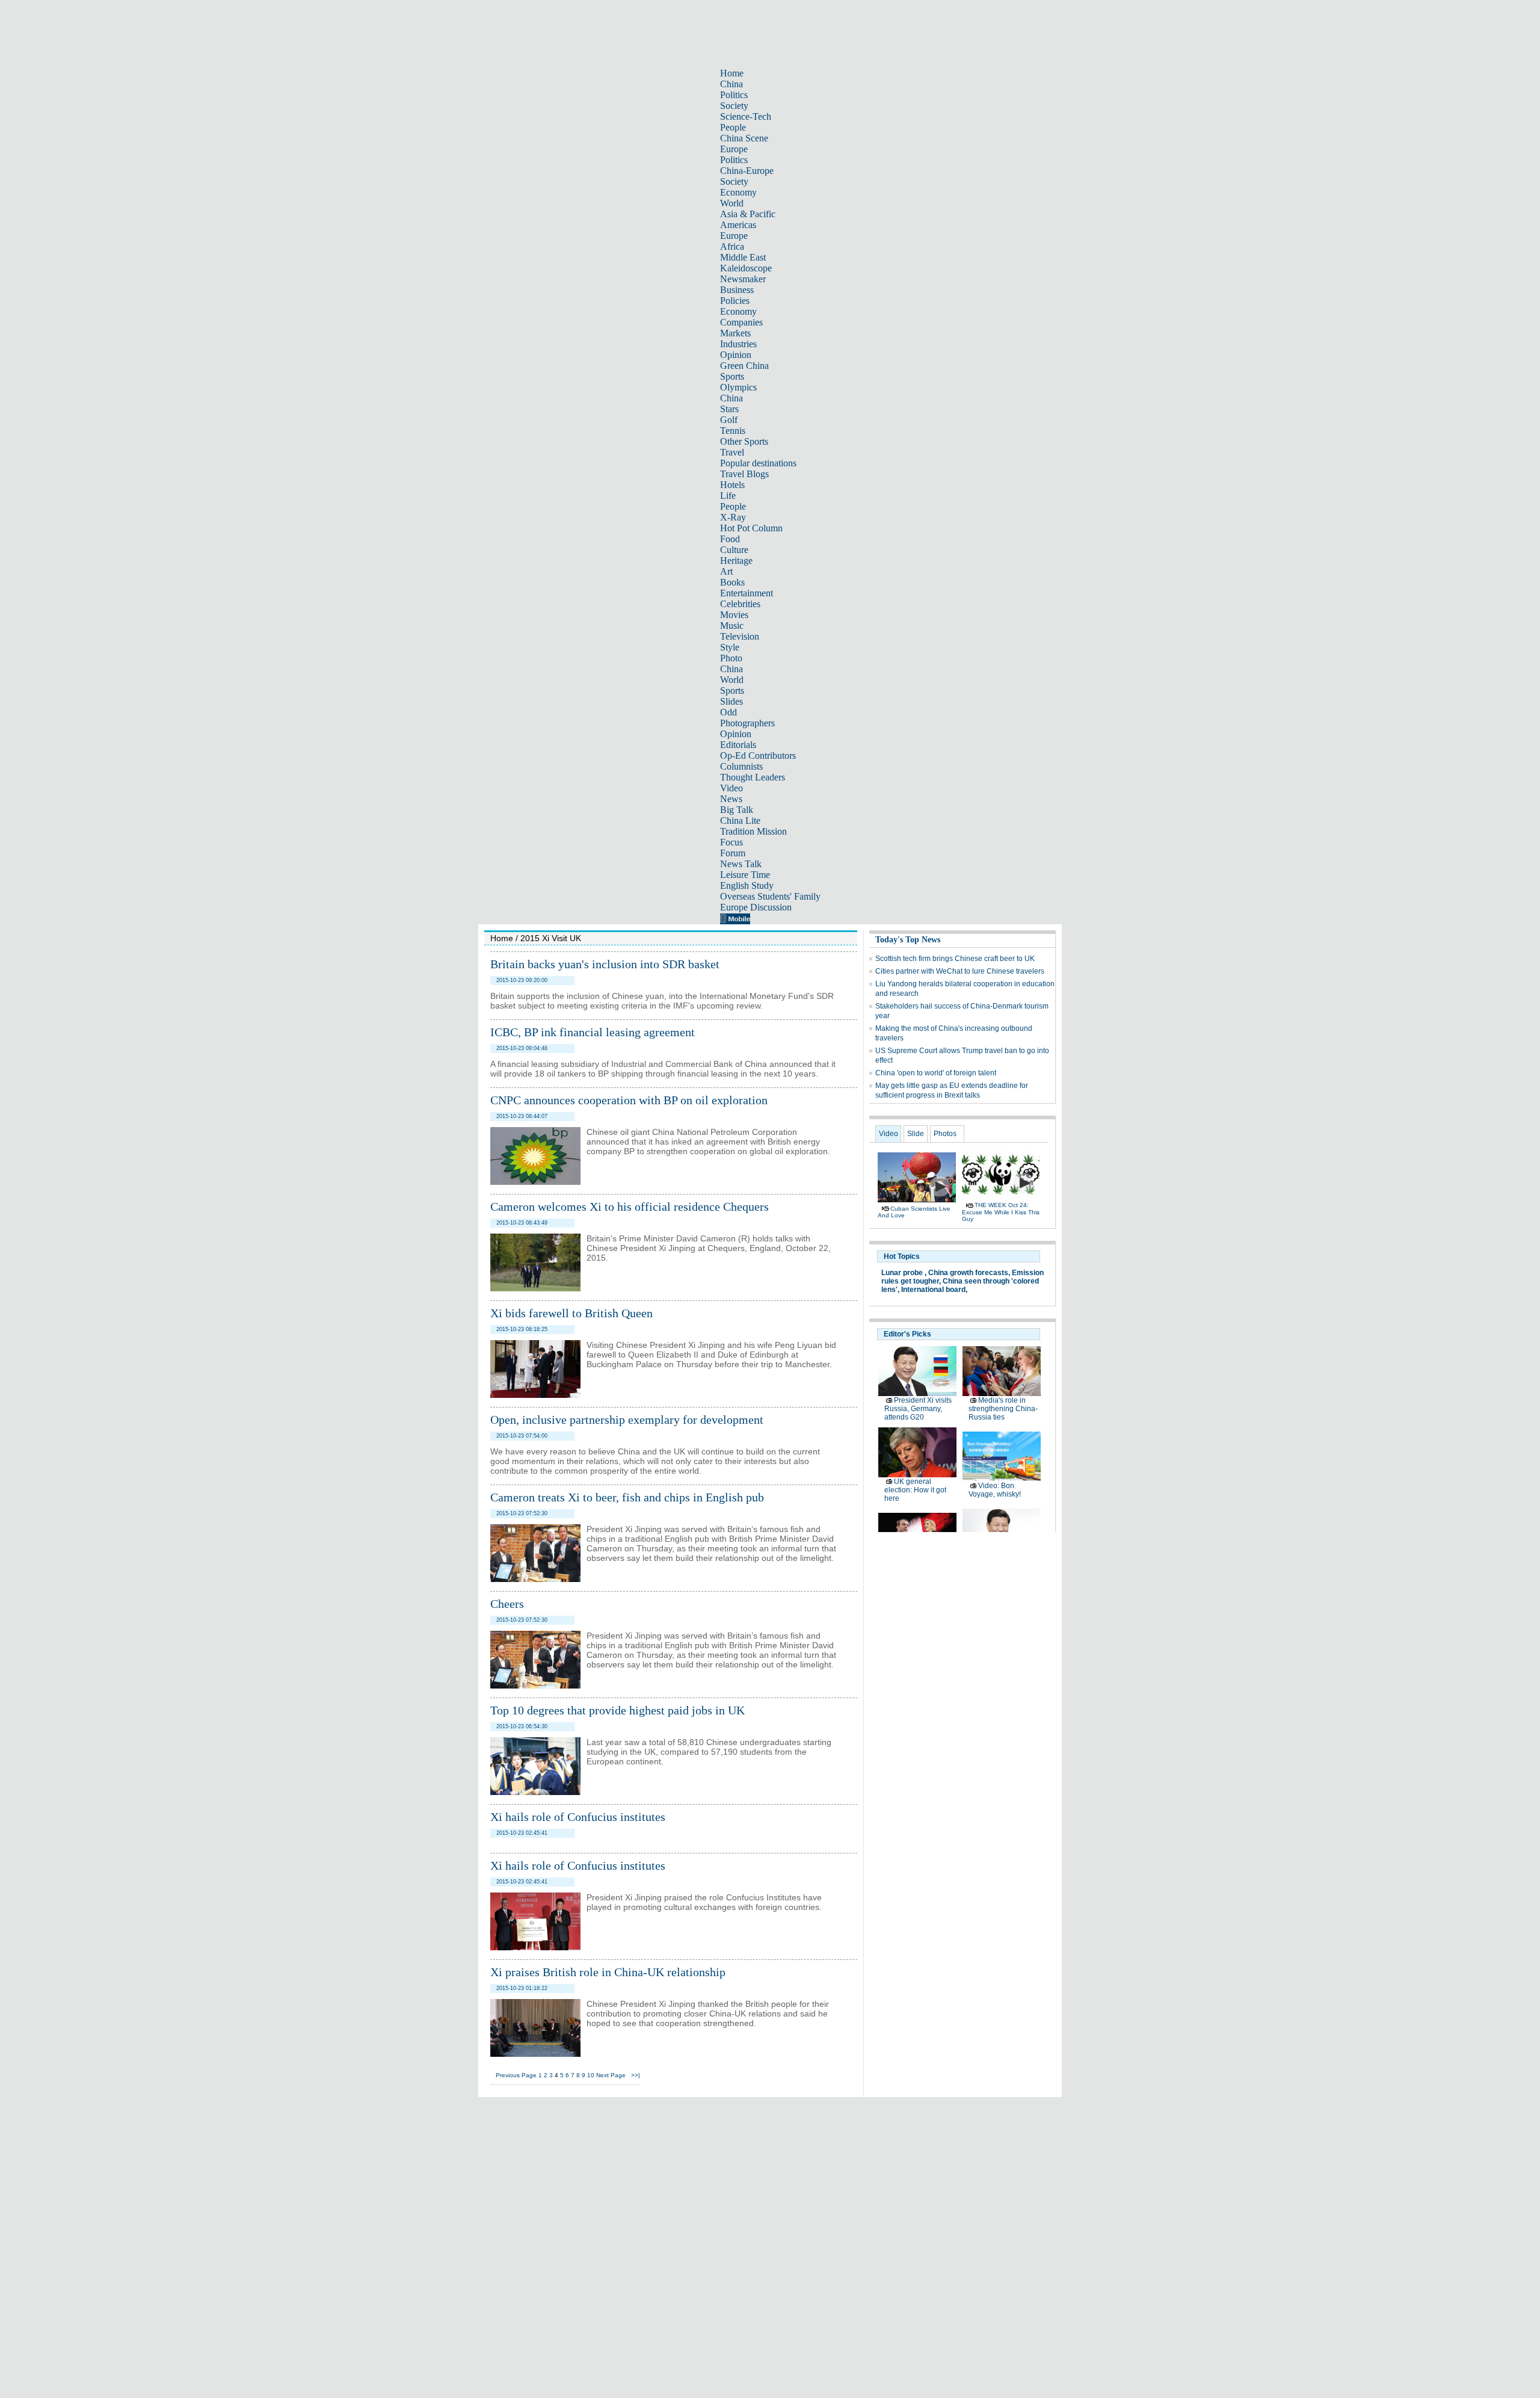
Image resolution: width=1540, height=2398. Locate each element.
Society (734, 106)
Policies (735, 301)
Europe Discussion (756, 907)
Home (732, 73)
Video (731, 788)
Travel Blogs (744, 474)
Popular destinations (758, 463)
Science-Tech (746, 116)
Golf (729, 420)
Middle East (743, 257)
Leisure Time (745, 875)
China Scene (744, 138)
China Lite (740, 820)
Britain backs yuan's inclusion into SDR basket (605, 964)
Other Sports (744, 441)
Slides (731, 701)
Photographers (747, 723)
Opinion (736, 355)
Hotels (732, 485)
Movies (734, 615)
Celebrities (740, 604)
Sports (732, 376)
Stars (729, 409)
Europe (734, 149)
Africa (732, 246)
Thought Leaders (753, 777)
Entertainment (747, 593)
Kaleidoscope (746, 268)
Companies (741, 322)
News (731, 799)
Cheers (507, 1604)
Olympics (738, 387)
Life (728, 496)
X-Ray (733, 517)
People (733, 127)
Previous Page (516, 2075)
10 (591, 2075)
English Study (747, 885)
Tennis (733, 431)
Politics (734, 95)
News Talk (741, 864)
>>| (636, 2075)
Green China (744, 366)
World (732, 203)
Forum (733, 853)
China (731, 84)
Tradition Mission (753, 831)
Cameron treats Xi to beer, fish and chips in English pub (627, 1497)
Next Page (611, 2075)
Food (730, 539)
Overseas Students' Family (770, 896)
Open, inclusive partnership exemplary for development (627, 1420)
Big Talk (737, 810)
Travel (732, 452)
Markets (735, 333)
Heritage (736, 561)
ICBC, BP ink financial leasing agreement (593, 1032)
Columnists (741, 766)
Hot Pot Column (751, 528)
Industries (738, 344)
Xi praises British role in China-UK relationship (608, 1972)
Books (732, 582)
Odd (728, 712)
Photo (731, 658)
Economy (738, 192)
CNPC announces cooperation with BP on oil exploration (629, 1100)
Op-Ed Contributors (758, 756)
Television (740, 636)
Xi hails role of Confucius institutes (578, 1817)
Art (726, 571)
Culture (734, 550)
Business (737, 290)
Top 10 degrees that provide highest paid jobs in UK (618, 1710)
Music (732, 626)
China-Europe (747, 171)
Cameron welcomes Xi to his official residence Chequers (630, 1207)
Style (730, 647)
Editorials (738, 745)
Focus (731, 842)
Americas (738, 225)
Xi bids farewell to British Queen (571, 1313)
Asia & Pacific (748, 214)
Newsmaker (743, 279)
